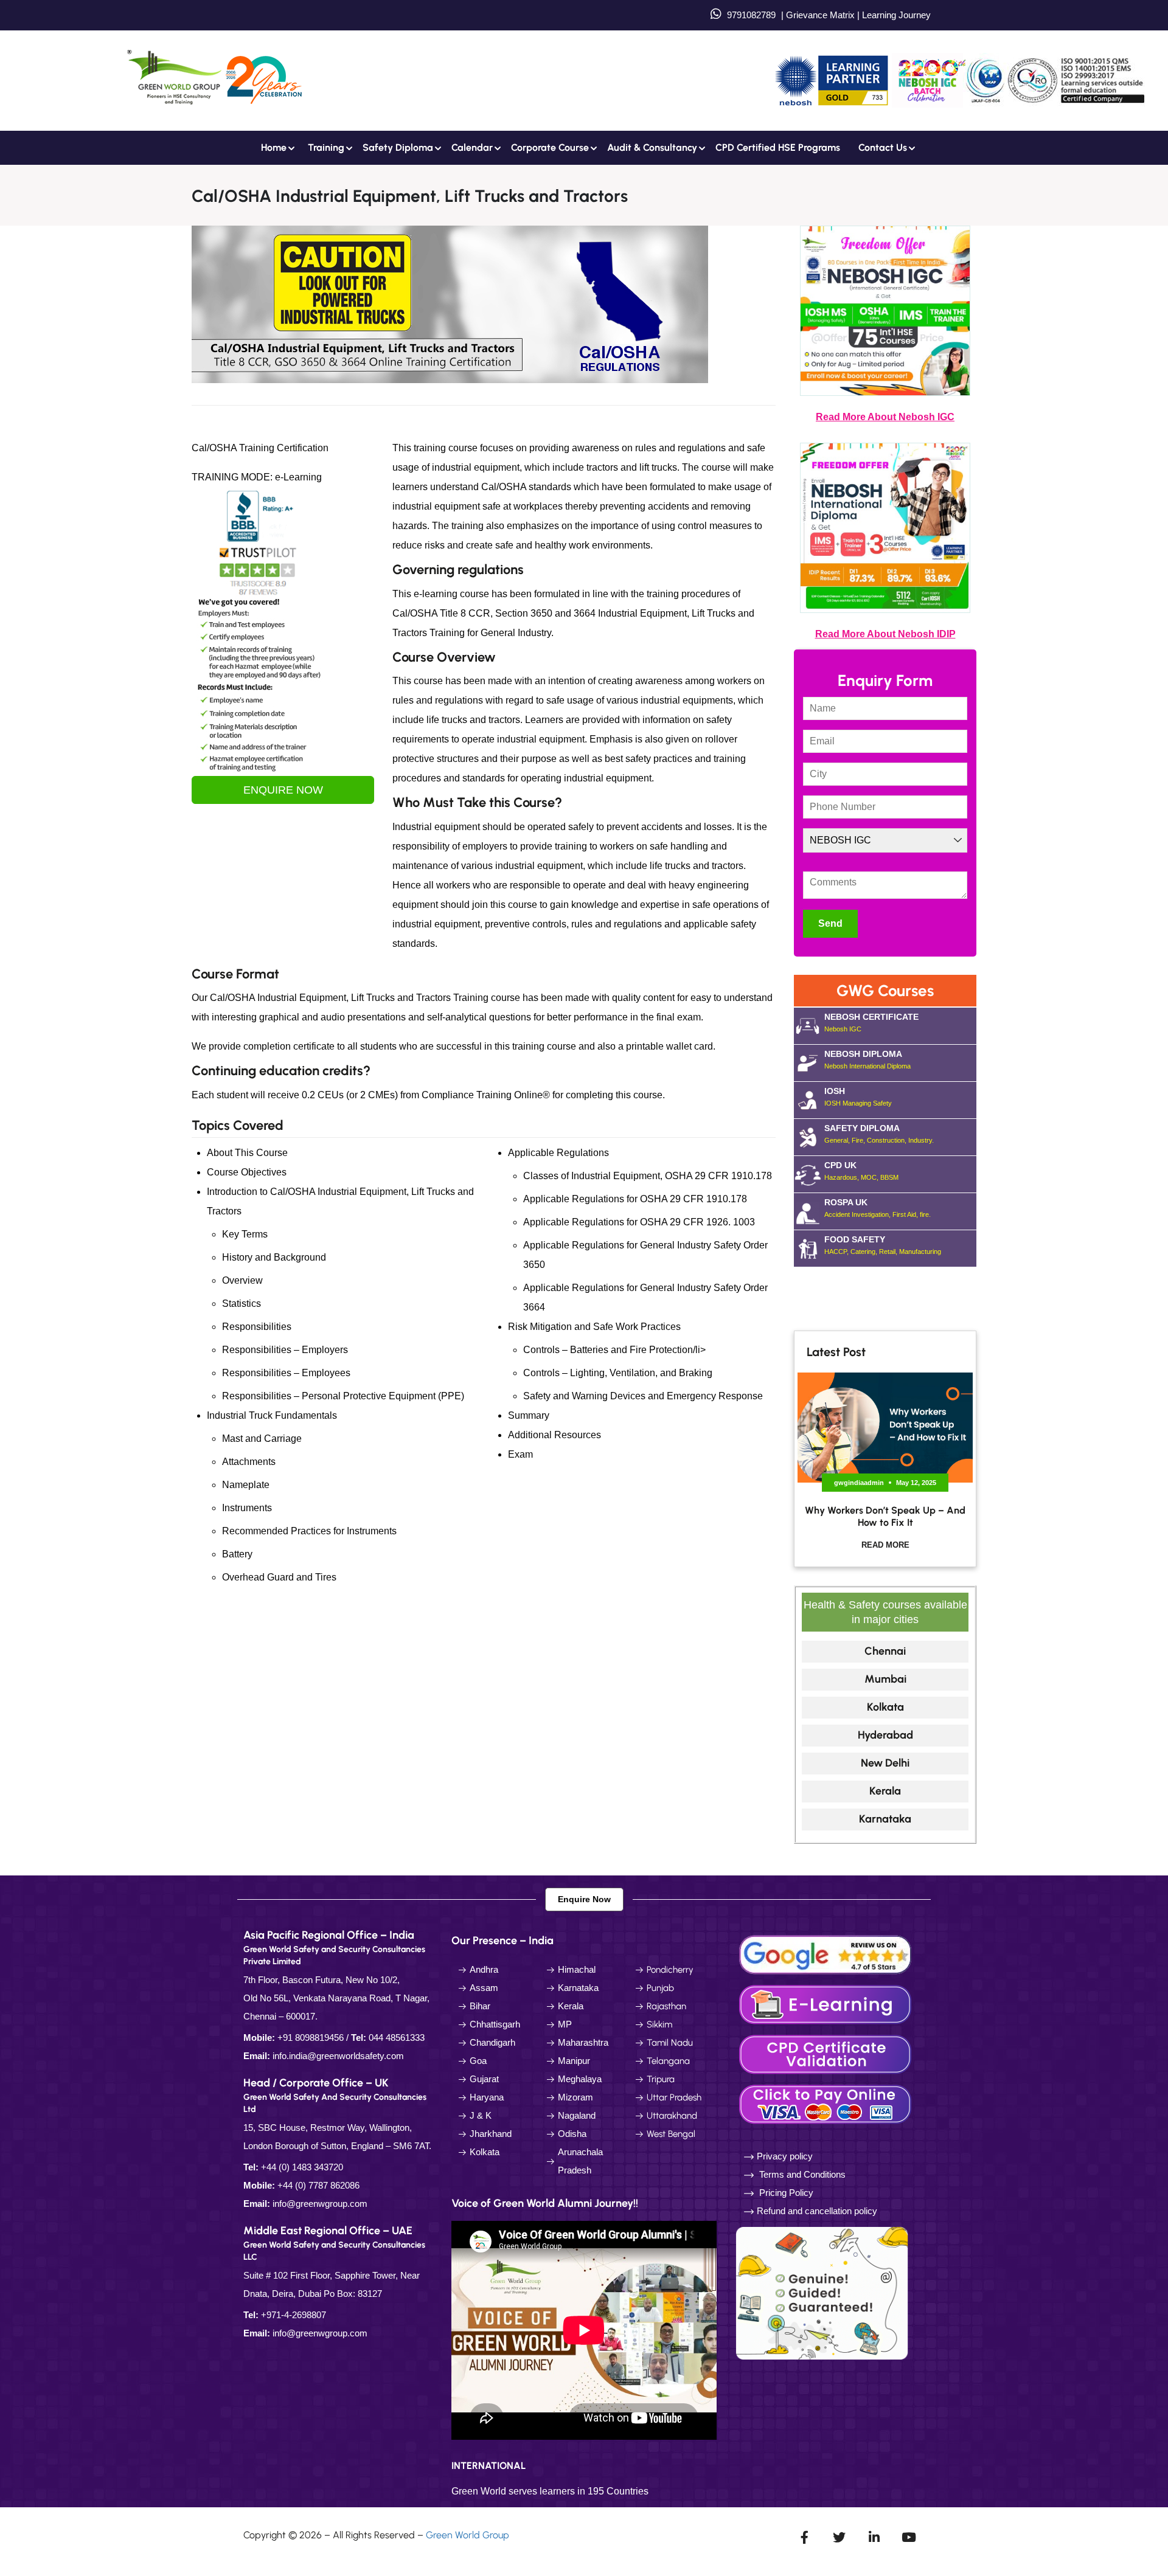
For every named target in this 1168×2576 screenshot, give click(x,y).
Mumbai (885, 1679)
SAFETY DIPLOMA (879, 1134)
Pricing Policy (785, 2193)
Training (326, 147)
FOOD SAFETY (883, 1245)
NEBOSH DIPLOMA (867, 1059)
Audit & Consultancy (652, 147)
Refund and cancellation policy (817, 2211)
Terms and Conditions (802, 2174)
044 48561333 (397, 2038)
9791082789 (751, 15)
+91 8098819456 (311, 2038)
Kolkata (885, 1707)
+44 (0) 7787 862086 (318, 2185)
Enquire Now (584, 1899)
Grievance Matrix (820, 15)
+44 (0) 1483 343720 (302, 2167)
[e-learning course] (827, 2003)
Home (274, 147)
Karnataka (885, 1819)
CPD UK (861, 1171)
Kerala (885, 1791)
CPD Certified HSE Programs (778, 147)
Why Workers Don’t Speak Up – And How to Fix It (885, 1516)
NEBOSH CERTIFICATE (871, 1022)
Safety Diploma (398, 147)
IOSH (858, 1096)
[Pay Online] (827, 2103)
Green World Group (468, 2535)
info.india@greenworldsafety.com (338, 2056)
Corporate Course (550, 147)
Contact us (883, 147)
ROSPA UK (878, 1208)
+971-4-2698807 (294, 2315)
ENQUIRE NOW (283, 790)
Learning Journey (895, 15)
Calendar (472, 147)
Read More (885, 1545)
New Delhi (885, 1763)
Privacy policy (785, 2156)
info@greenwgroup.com (320, 2204)
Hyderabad (885, 1735)
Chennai (885, 1651)
